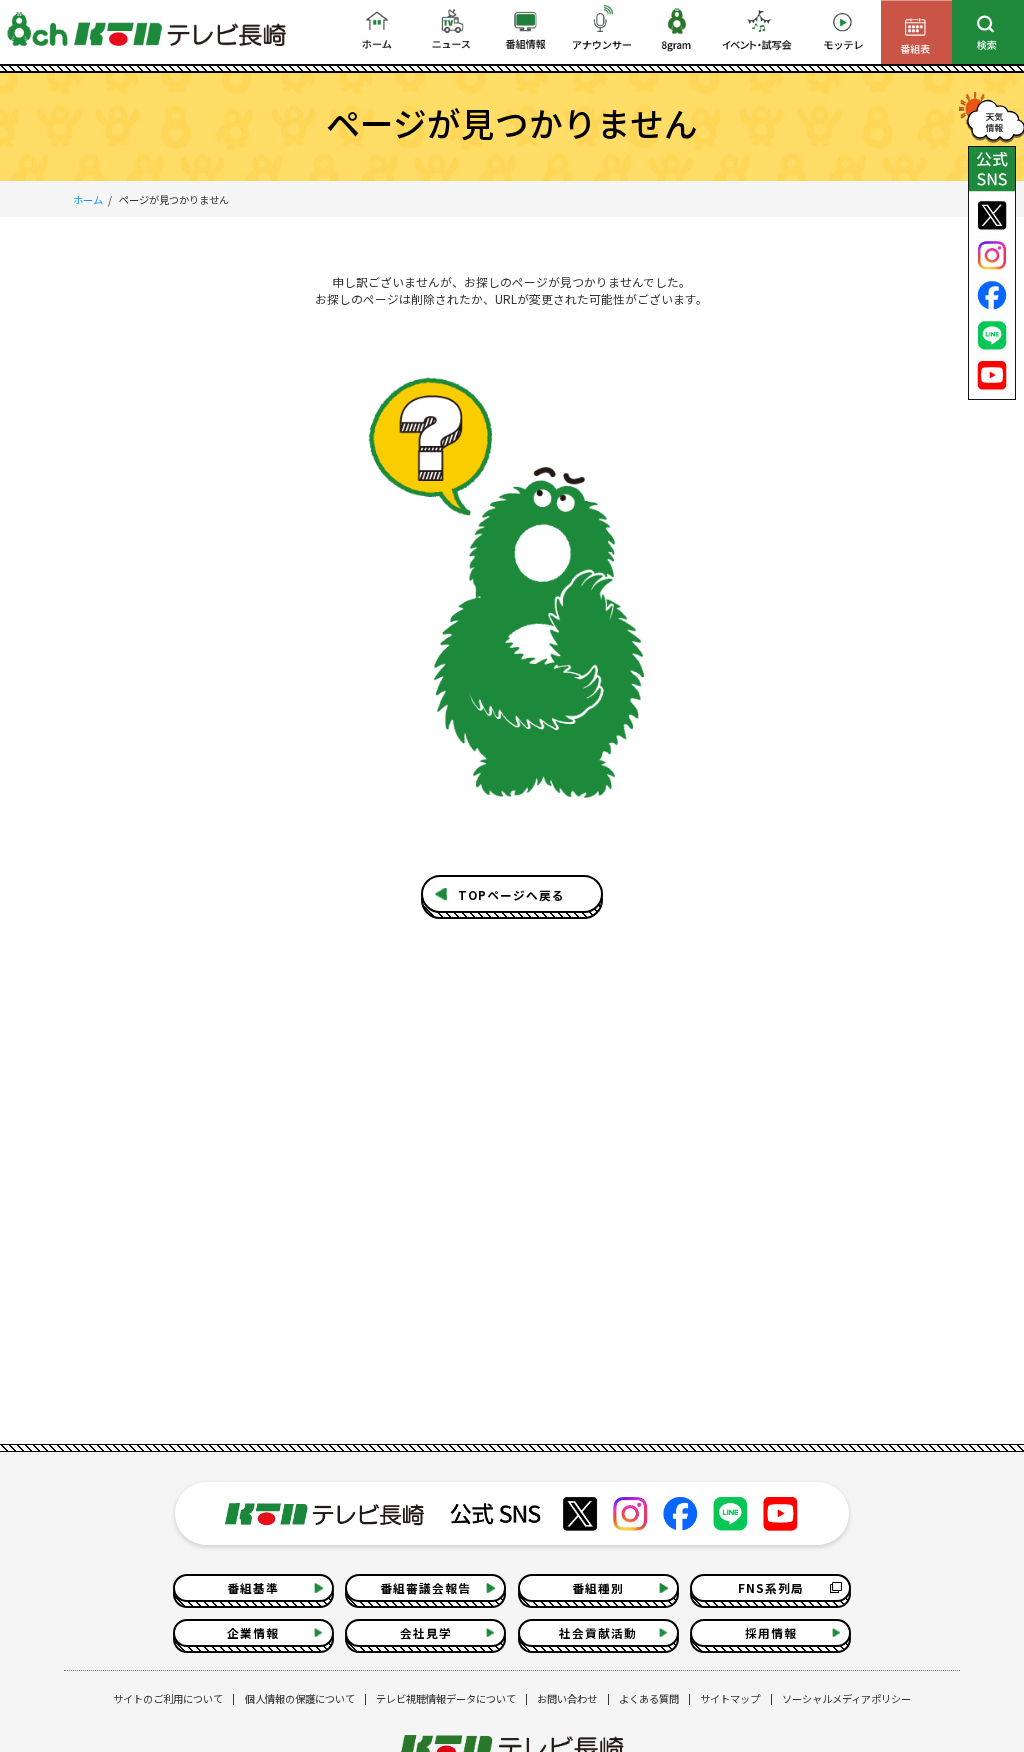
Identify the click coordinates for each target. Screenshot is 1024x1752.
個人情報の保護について (300, 1698)
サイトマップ (730, 1698)
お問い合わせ (567, 1698)
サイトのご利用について (168, 1698)
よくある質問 (649, 1698)
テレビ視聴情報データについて (446, 1698)
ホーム (88, 199)
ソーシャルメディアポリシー (846, 1698)
